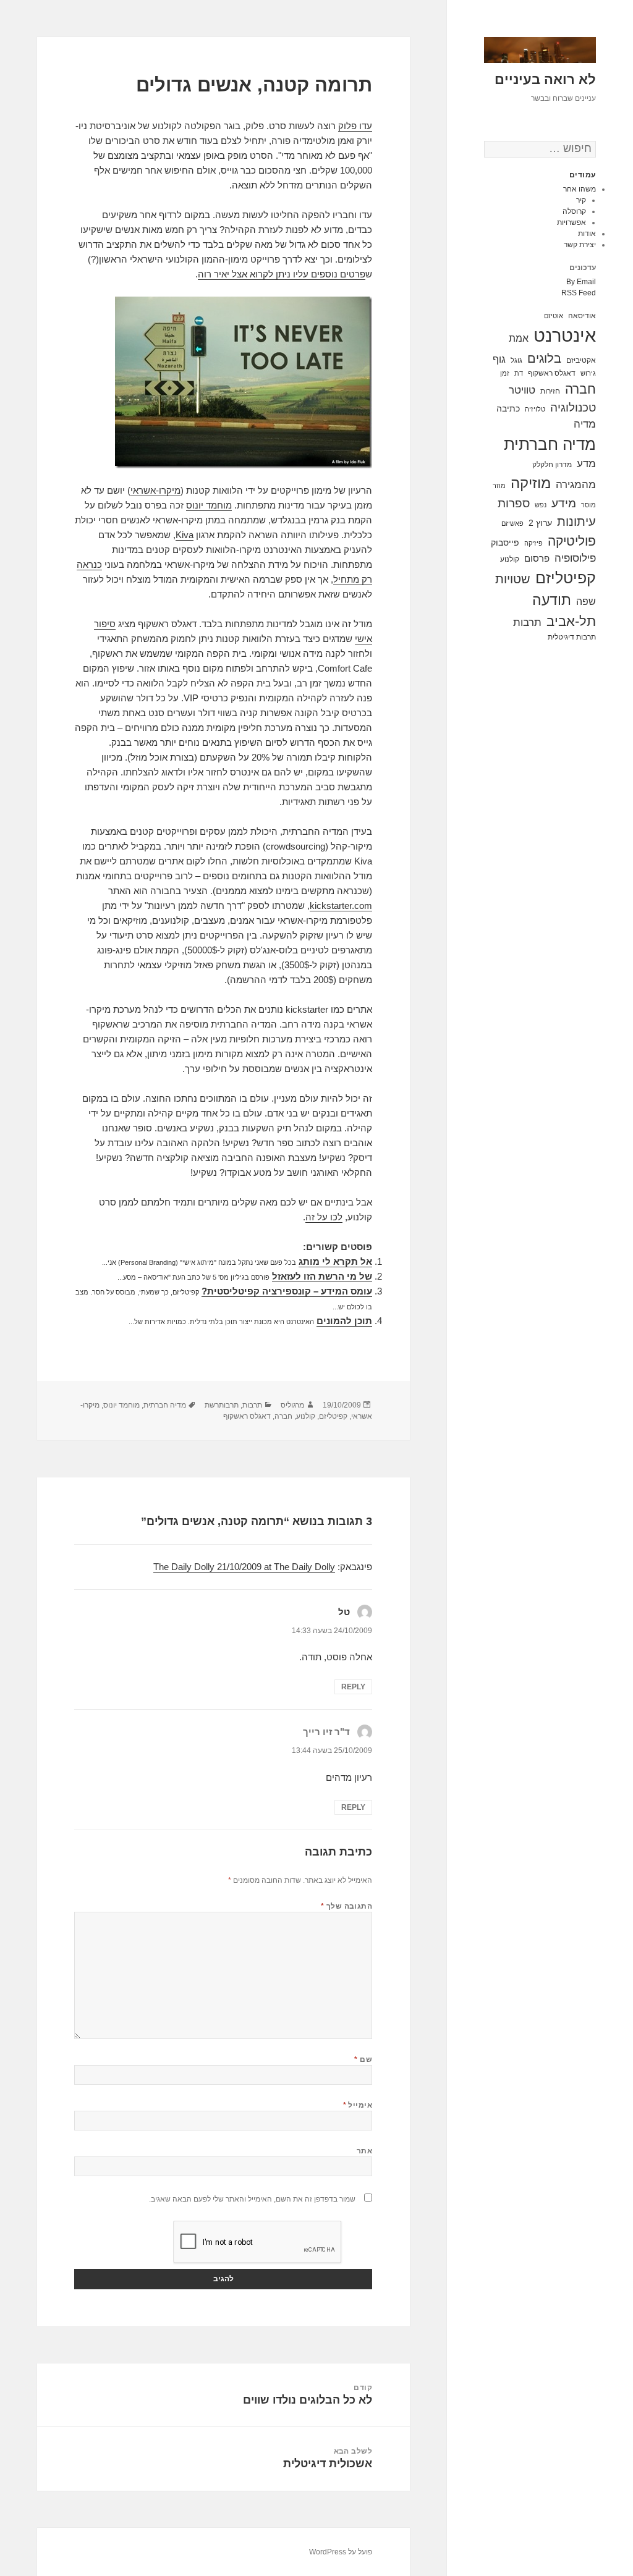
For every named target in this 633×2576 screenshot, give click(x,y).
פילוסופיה (575, 558)
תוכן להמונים (344, 1321)
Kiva (185, 535)
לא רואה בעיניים (545, 79)
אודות (587, 234)
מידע (564, 503)
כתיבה (508, 408)
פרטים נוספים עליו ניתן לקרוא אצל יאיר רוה (282, 274)
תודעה (552, 600)
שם (363, 2059)
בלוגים (544, 358)
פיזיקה (533, 543)
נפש (541, 505)
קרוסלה (574, 211)
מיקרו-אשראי (155, 490)
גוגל (516, 360)
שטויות (513, 579)
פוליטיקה (572, 541)
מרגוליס (292, 1405)
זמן (505, 373)
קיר (581, 200)
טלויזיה (535, 409)
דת (519, 373)
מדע (586, 464)
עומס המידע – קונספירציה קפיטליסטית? (287, 1291)
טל (344, 1612)
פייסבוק (505, 543)
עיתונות (576, 522)
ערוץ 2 (540, 523)
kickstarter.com (341, 906)
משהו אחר (580, 189)
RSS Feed (579, 293)
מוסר (588, 505)
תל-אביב (571, 621)
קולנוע (510, 559)
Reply (353, 1687)
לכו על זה (324, 1217)
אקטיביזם (581, 360)
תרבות (527, 623)
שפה (586, 601)
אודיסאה (582, 316)
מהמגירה (576, 485)
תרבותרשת (222, 1405)
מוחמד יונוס (209, 505)
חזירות (550, 391)
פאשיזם (512, 523)
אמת (519, 338)
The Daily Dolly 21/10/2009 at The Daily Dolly (244, 1567)
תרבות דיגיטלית (572, 637)
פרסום (537, 558)
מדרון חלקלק (552, 465)
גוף (499, 359)
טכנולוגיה (573, 408)
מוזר (499, 486)
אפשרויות (571, 222)
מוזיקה (531, 483)
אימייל (358, 2105)
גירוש (588, 373)
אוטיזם (554, 316)
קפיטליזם (566, 578)
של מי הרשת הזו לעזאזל (322, 1276)
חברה (580, 389)
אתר (364, 2151)
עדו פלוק (355, 126)
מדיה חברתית (550, 444)
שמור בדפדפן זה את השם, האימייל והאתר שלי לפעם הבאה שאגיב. (252, 2199)
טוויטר (522, 390)
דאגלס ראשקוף (552, 373)
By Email (581, 282)
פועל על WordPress (341, 2552)
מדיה (585, 424)
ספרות (514, 503)
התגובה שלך (346, 1906)
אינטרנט (565, 335)
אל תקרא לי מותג (335, 1261)
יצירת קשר (580, 245)
